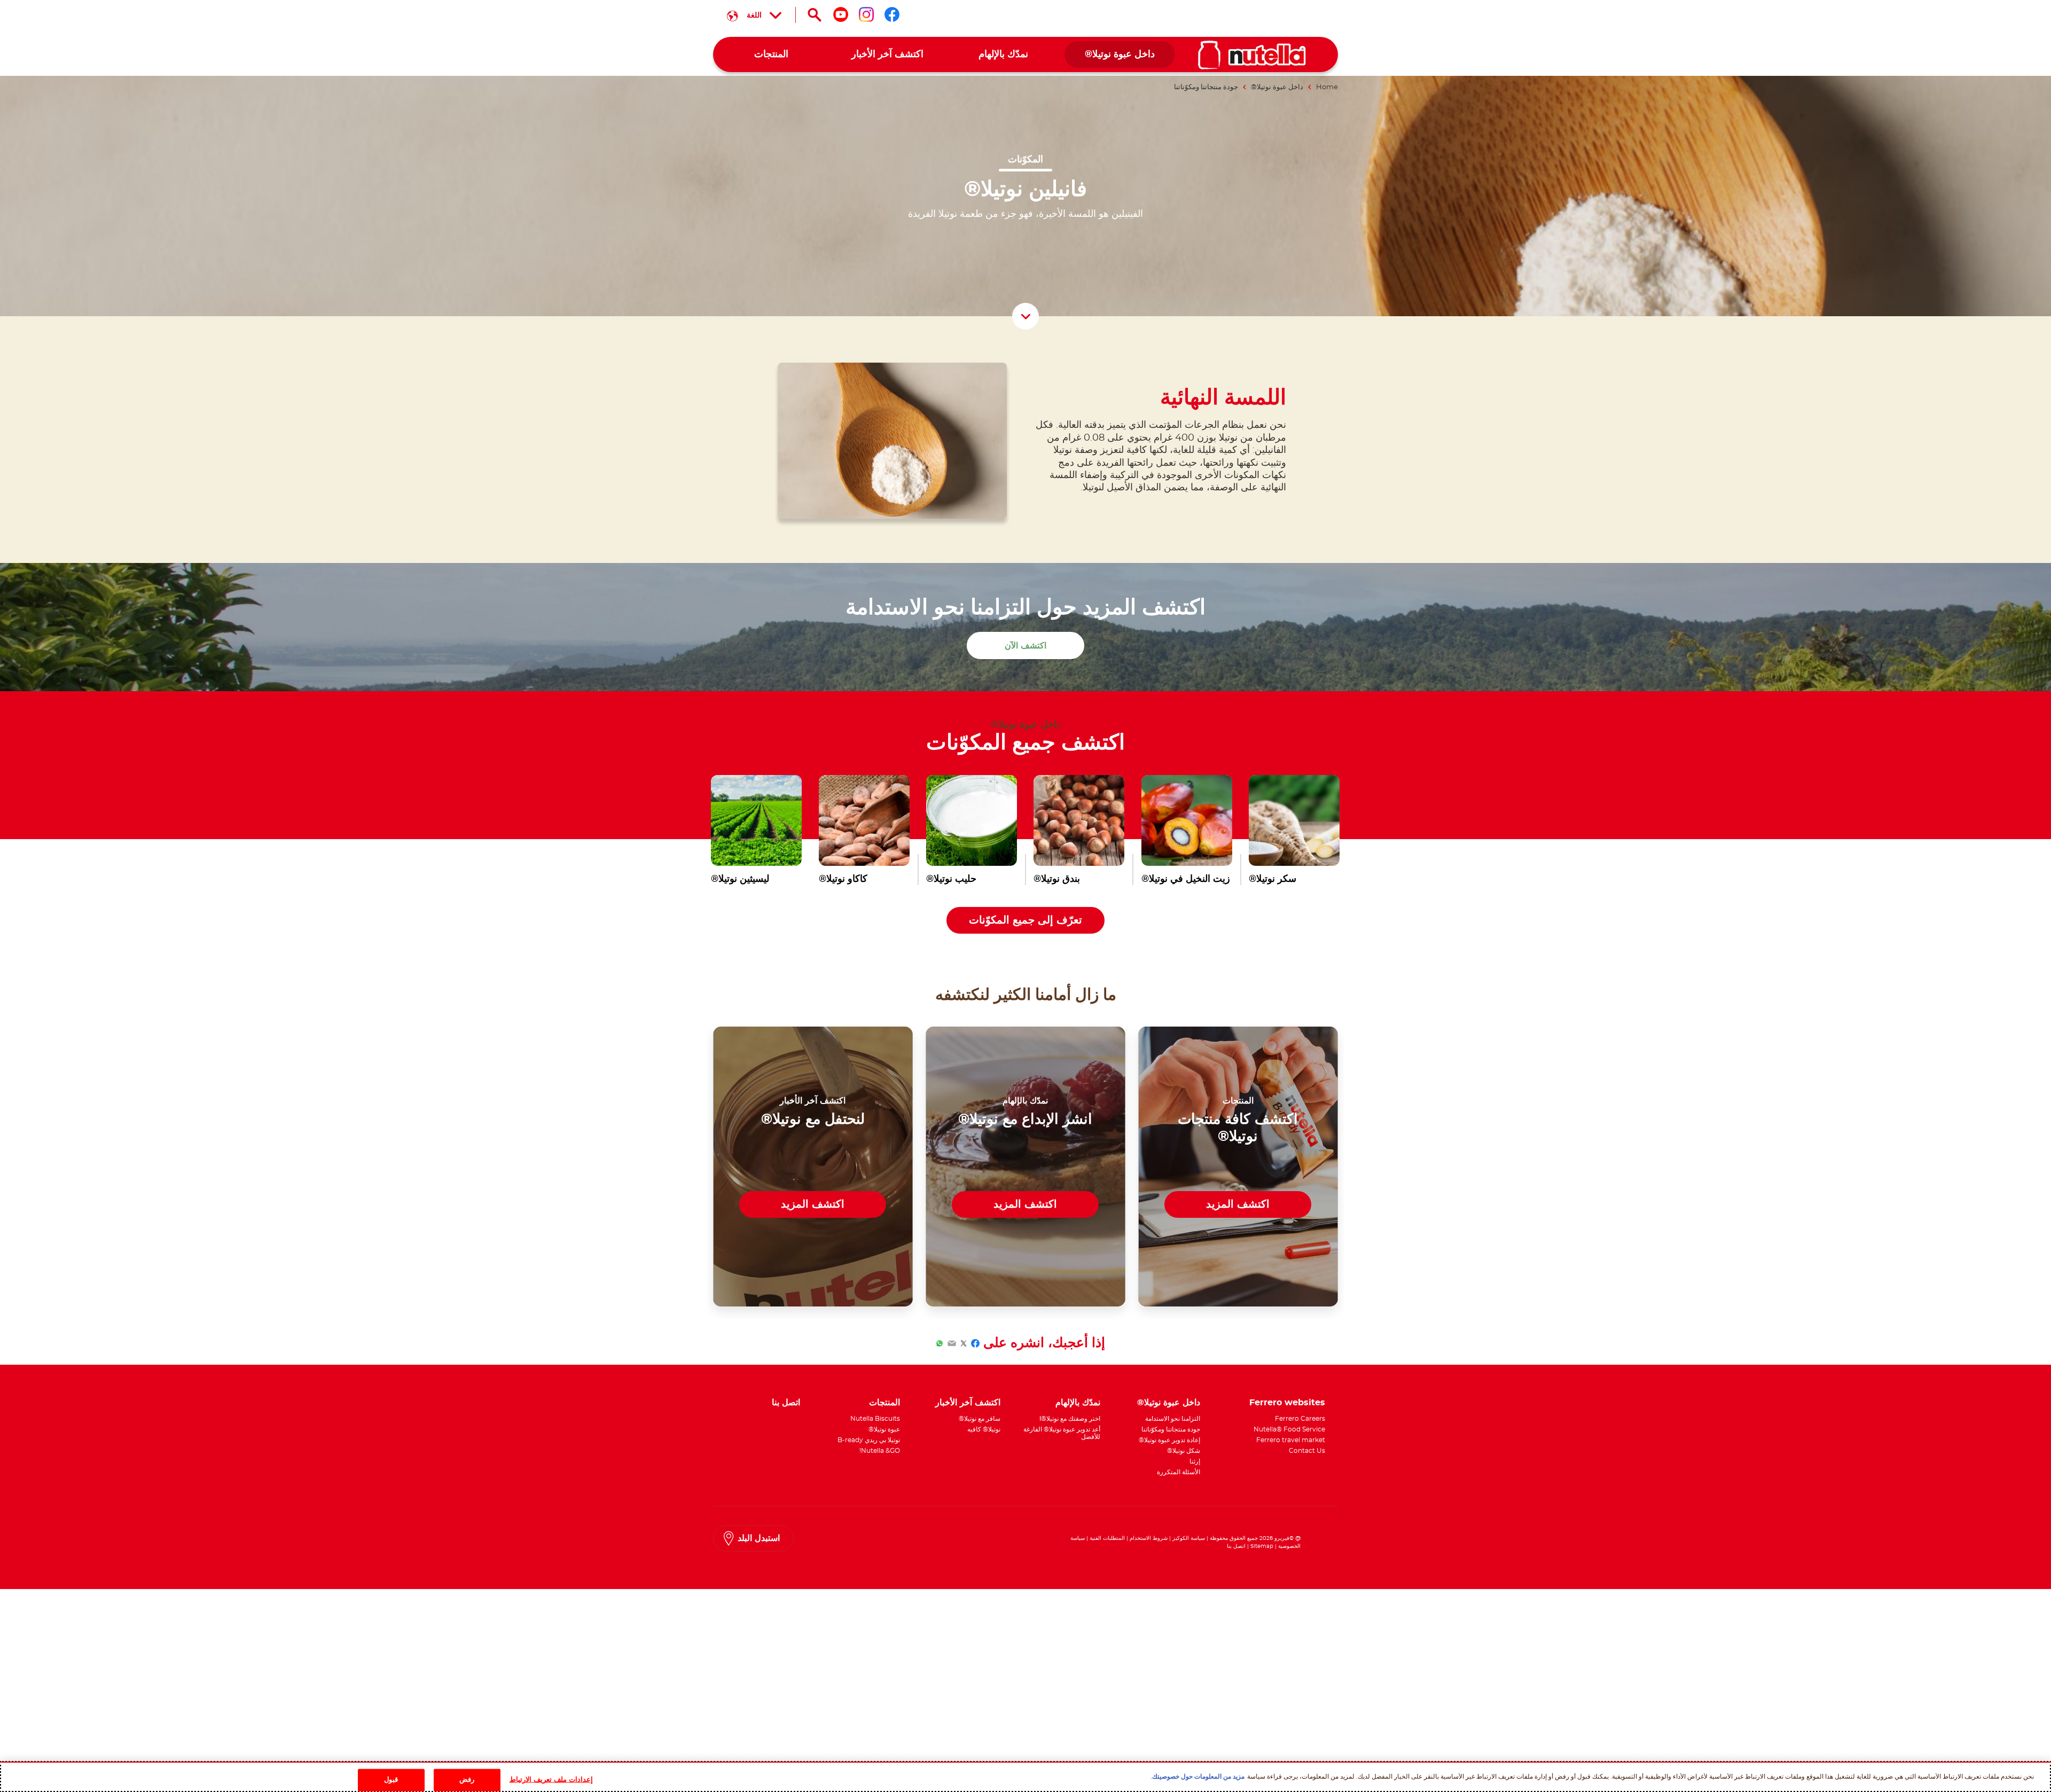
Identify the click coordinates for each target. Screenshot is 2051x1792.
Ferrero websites (1287, 1403)
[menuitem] (1120, 55)
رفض (467, 1780)
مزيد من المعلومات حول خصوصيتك (1198, 1777)
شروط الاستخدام (1149, 1538)
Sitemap (1262, 1546)
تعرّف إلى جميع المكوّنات (1025, 920)
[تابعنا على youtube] (841, 14)
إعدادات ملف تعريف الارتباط (551, 1780)
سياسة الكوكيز (1189, 1538)
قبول (391, 1780)
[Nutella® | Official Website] (1252, 55)
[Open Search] (815, 15)
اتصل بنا (1236, 1546)
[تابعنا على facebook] (892, 14)
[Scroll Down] (1025, 316)
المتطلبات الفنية (1107, 1538)
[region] (1025, 1777)
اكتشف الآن (1025, 646)
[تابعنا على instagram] (866, 14)
